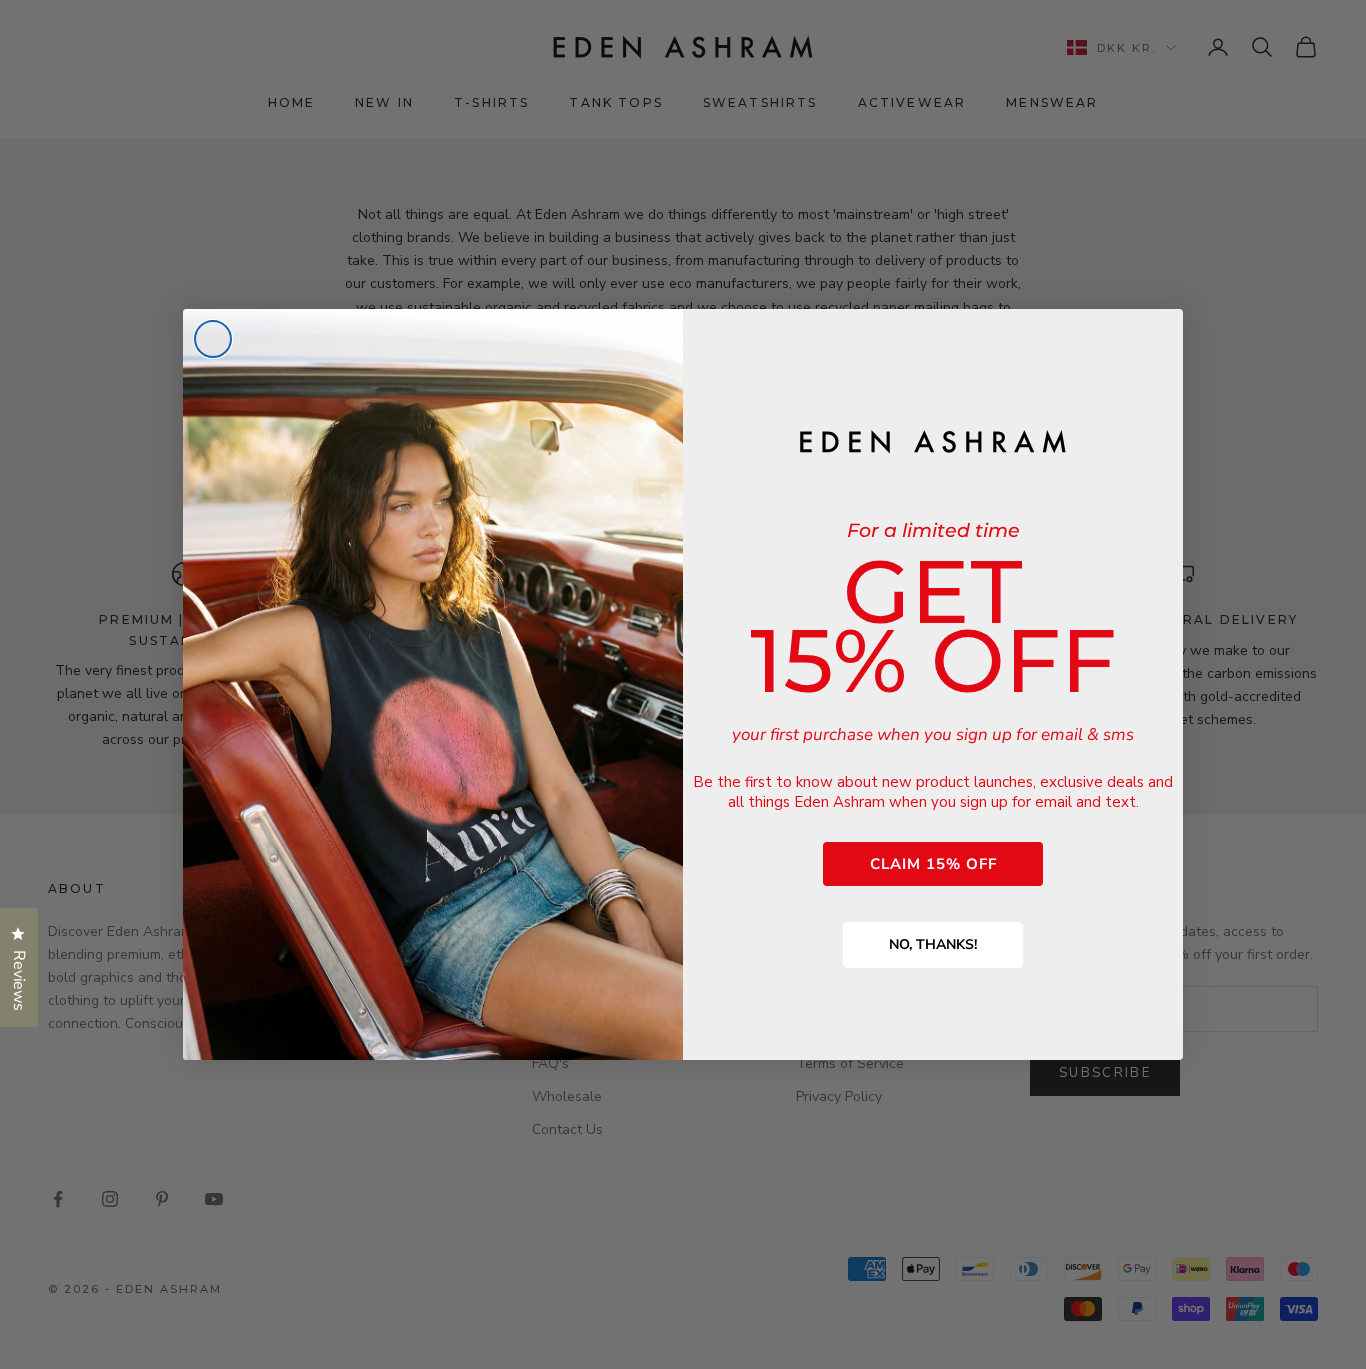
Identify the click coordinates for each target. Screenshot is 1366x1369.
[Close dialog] (213, 339)
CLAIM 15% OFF (933, 864)
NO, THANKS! (933, 944)
